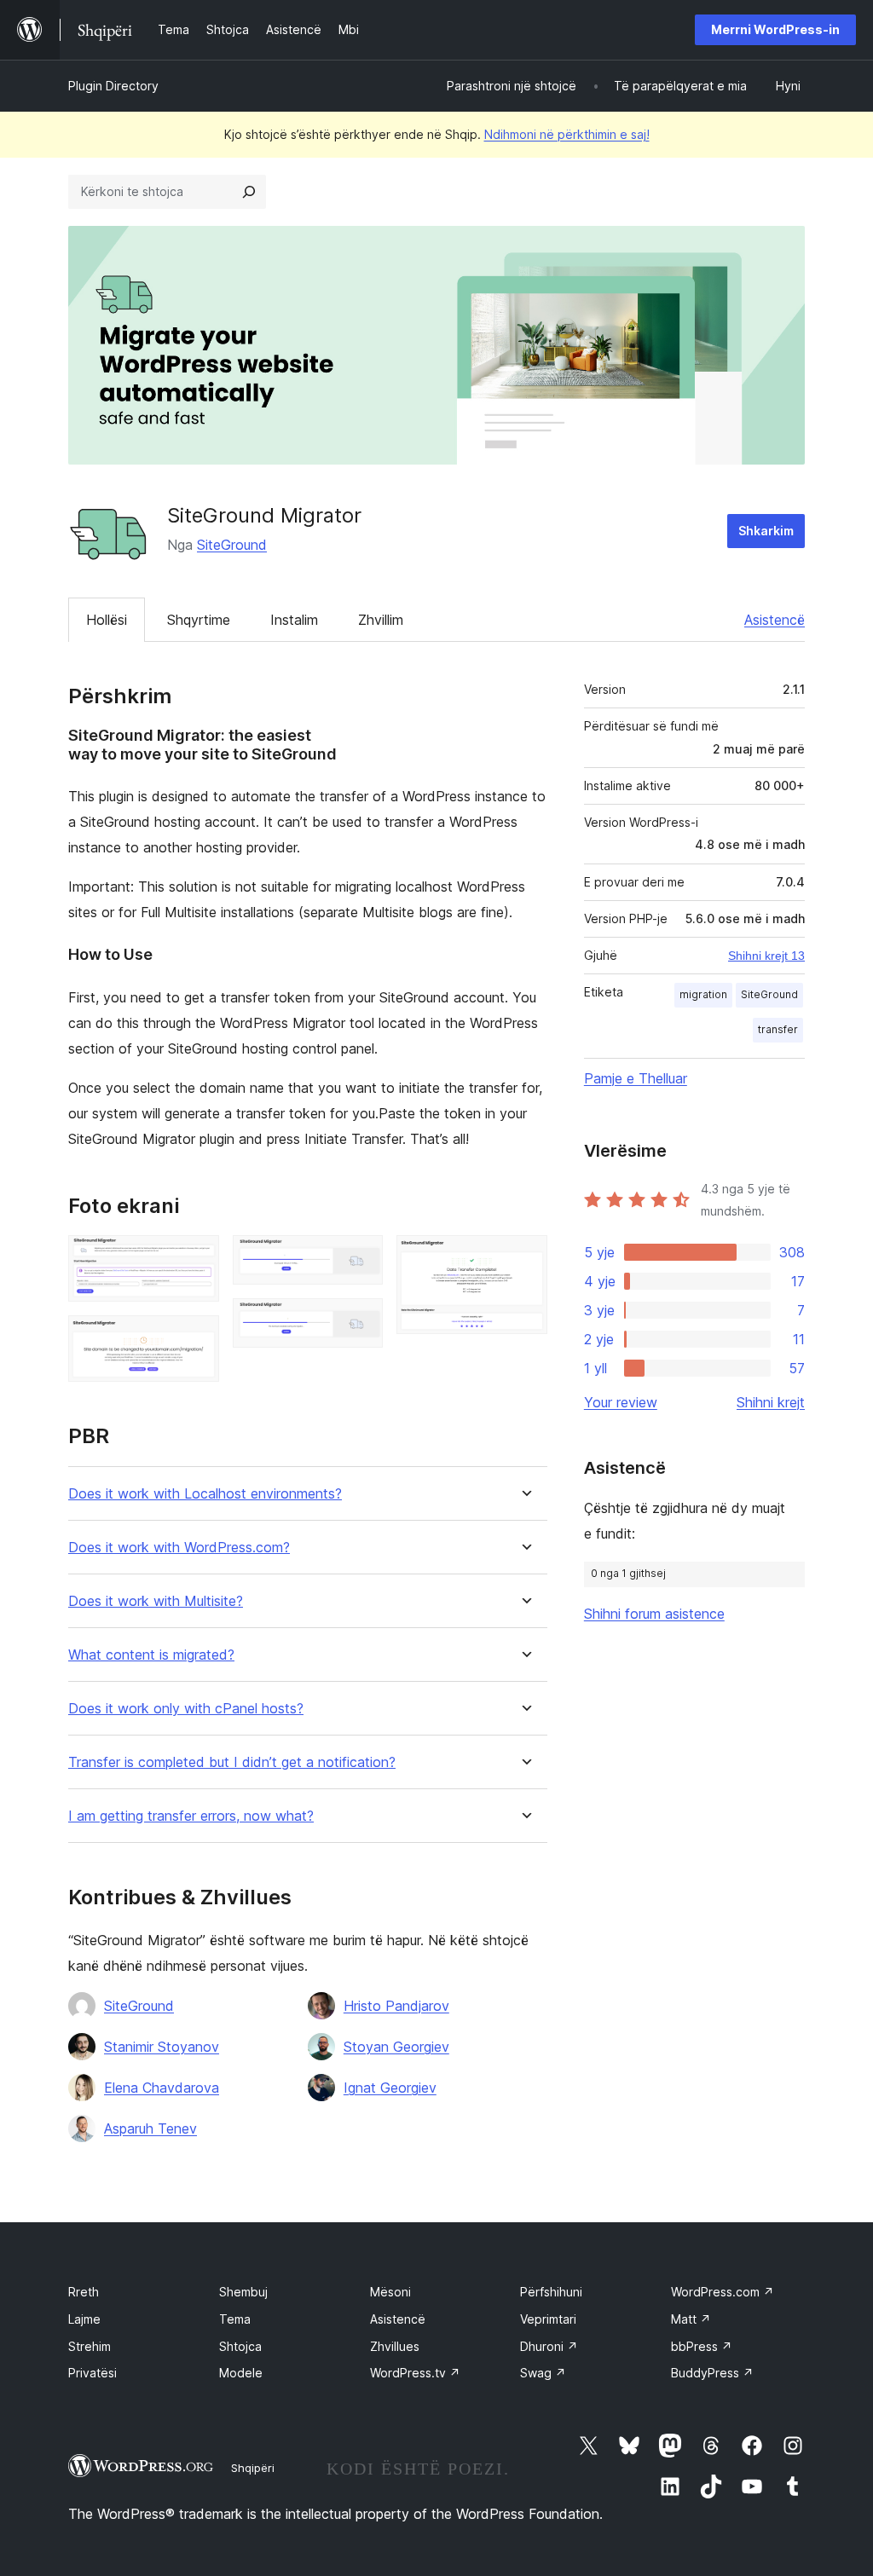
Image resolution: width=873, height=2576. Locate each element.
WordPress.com (723, 2292)
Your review (621, 1402)
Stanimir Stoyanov (162, 2047)
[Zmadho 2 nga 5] (196, 1338)
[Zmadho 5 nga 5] (524, 1258)
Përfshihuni (551, 2292)
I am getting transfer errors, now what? (191, 1816)
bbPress (702, 2346)
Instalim (294, 620)
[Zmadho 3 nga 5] (360, 1258)
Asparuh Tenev (150, 2128)
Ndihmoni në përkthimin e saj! (567, 134)
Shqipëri (253, 2468)
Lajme (84, 2319)
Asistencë (775, 620)
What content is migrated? (151, 1655)
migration (703, 994)
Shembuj (243, 2292)
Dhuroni (549, 2346)
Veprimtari (548, 2319)
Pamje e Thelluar (636, 1078)
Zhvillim (381, 620)
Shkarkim (766, 531)
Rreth (84, 2292)
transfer (778, 1029)
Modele (241, 2373)
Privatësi (93, 2373)
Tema (235, 2319)
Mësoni (390, 2292)
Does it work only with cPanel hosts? (186, 1709)
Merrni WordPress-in (775, 29)
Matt (691, 2319)
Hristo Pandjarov (396, 2006)
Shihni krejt (771, 1402)
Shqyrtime (199, 620)
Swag (543, 2373)
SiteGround (232, 545)
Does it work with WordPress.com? (179, 1548)
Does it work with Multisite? (156, 1601)
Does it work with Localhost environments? (205, 1494)
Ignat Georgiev (390, 2088)
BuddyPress (712, 2373)
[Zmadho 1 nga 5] (196, 1258)
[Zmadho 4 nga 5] (360, 1321)
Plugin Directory (113, 86)
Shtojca (240, 2346)
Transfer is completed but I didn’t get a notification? (232, 1762)
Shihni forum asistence (654, 1614)
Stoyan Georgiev (396, 2047)
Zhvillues (395, 2346)
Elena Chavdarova (162, 2088)
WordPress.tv (415, 2373)
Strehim (90, 2346)
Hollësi (107, 620)
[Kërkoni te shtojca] (249, 192)
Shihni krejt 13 (766, 956)
